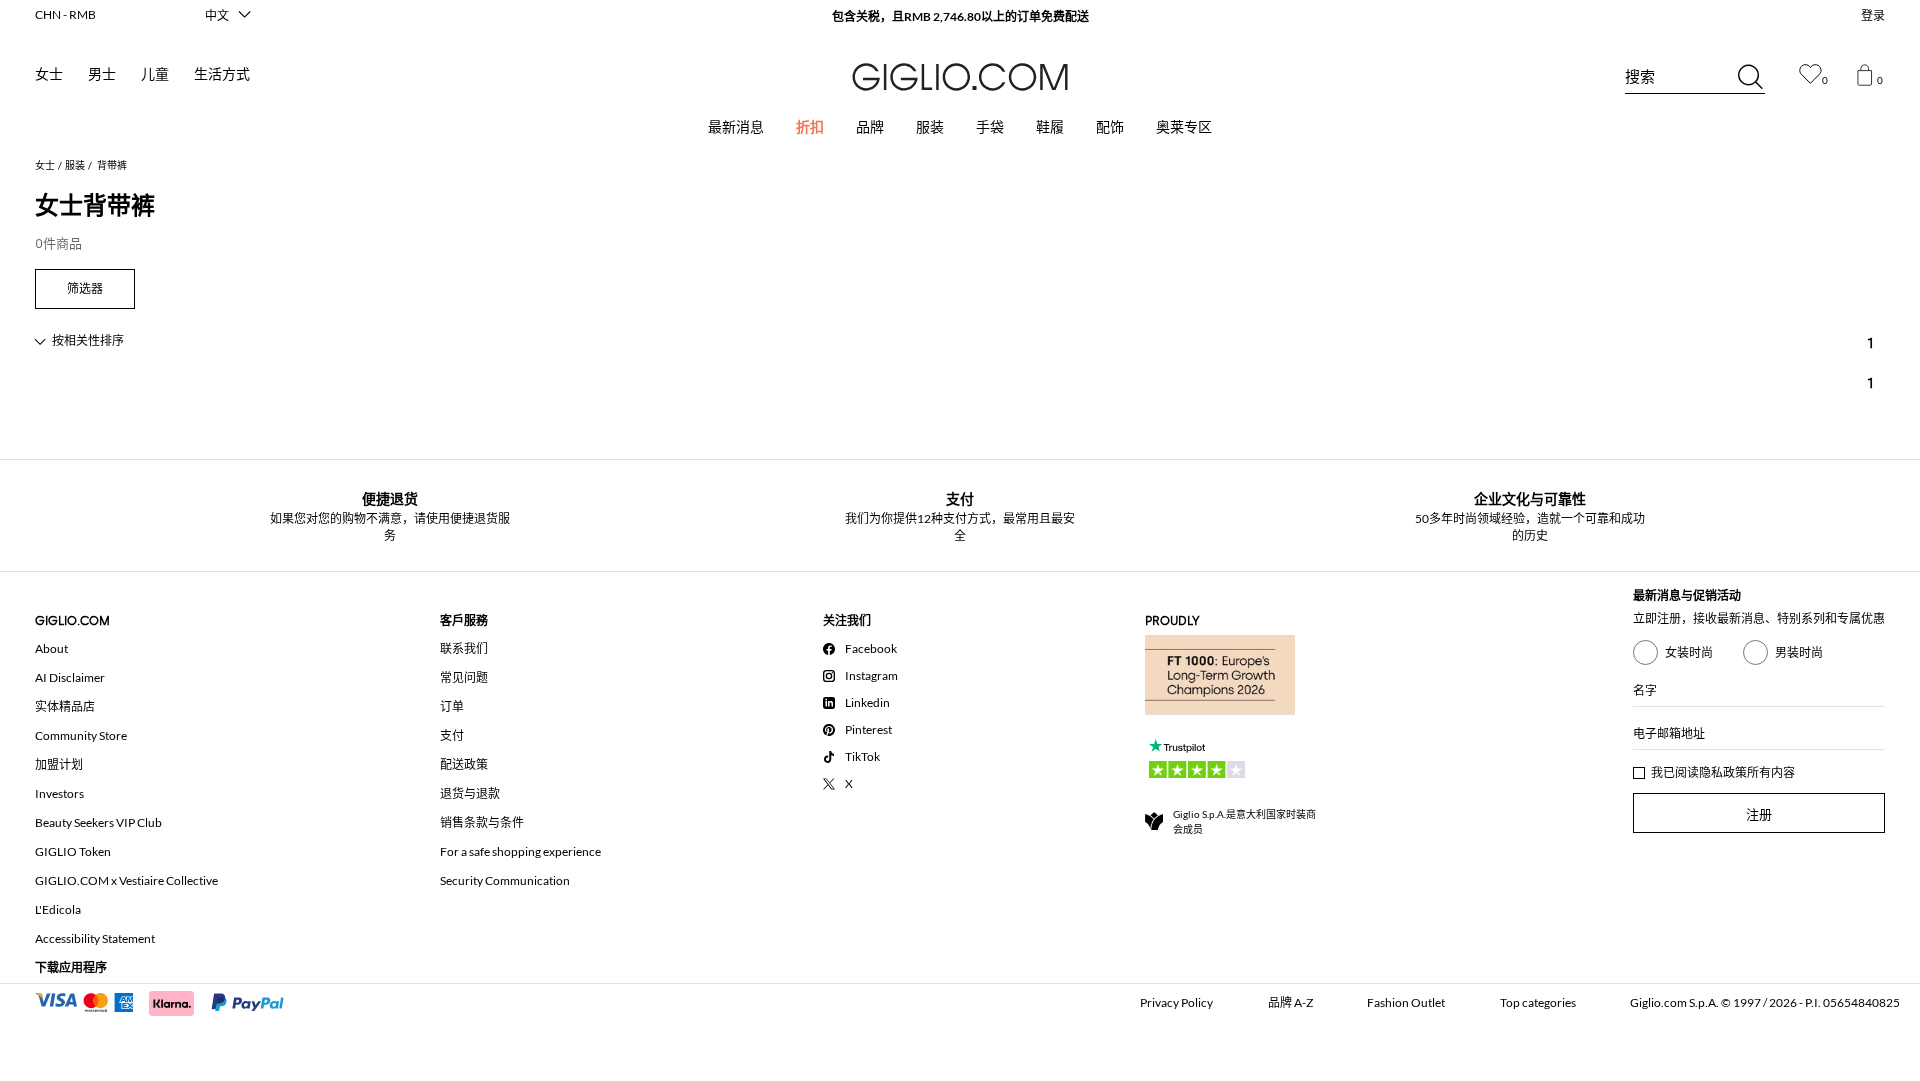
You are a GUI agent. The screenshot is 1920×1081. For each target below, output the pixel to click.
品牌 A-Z (1290, 1002)
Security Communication (505, 880)
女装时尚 (1689, 652)
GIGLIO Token (73, 851)
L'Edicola (58, 909)
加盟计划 (59, 764)
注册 (1759, 814)
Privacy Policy (1176, 1002)
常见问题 (464, 677)
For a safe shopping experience (520, 851)
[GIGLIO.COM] (960, 77)
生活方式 (222, 74)
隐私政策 (1723, 772)
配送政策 (464, 764)
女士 (49, 74)
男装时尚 (1799, 652)
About (51, 648)
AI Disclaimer (70, 677)
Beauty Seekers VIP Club (98, 822)
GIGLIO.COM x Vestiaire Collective (126, 880)
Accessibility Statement (95, 938)
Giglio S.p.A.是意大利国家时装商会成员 (1244, 821)
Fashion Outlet (1406, 1002)
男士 (102, 74)
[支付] (168, 1001)
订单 (452, 706)
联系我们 (464, 648)
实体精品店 (65, 706)
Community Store (81, 735)
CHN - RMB (65, 14)
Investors (59, 793)
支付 (452, 735)
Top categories (1538, 1002)
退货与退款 (470, 793)
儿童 (155, 74)
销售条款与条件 (482, 822)
